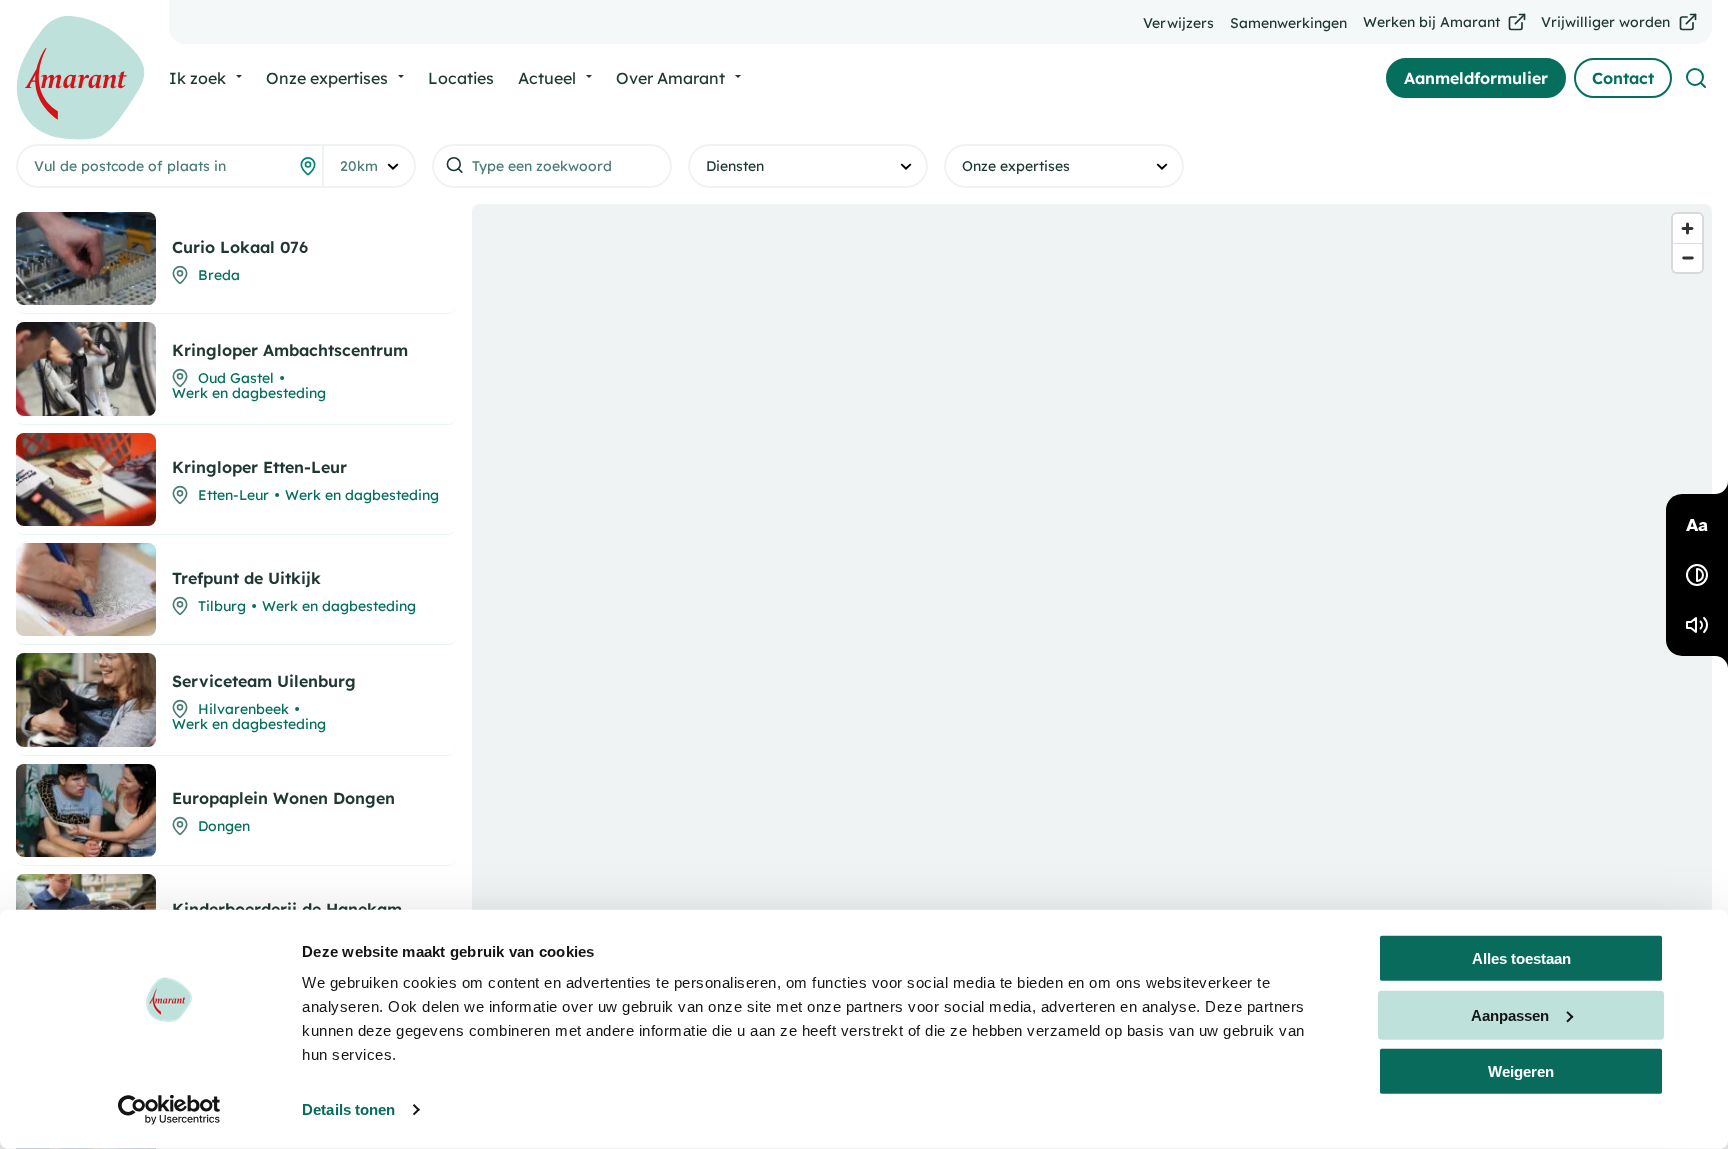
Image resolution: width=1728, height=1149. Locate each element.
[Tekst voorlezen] (1697, 625)
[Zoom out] (1687, 257)
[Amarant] (80, 78)
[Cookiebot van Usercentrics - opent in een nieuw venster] (169, 1110)
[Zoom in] (1687, 228)
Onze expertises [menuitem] (327, 78)
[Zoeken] (1696, 78)
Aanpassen (1510, 1014)
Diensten (735, 166)
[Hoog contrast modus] (1697, 575)
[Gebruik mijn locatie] (308, 166)
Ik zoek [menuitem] (197, 78)
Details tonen (348, 1109)
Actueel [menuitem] (547, 78)
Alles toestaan (1521, 958)
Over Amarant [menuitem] (670, 78)
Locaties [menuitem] (461, 78)
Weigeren (1521, 1071)
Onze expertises (1016, 166)
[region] (1092, 668)
